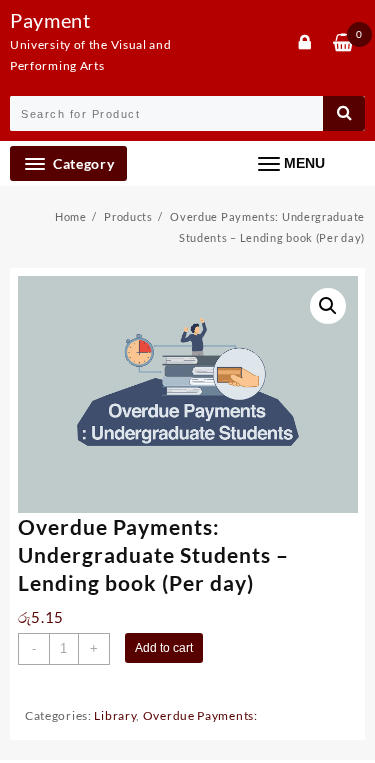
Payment (50, 20)
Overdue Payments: (200, 715)
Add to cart (164, 648)
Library (115, 715)
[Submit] (344, 113)
